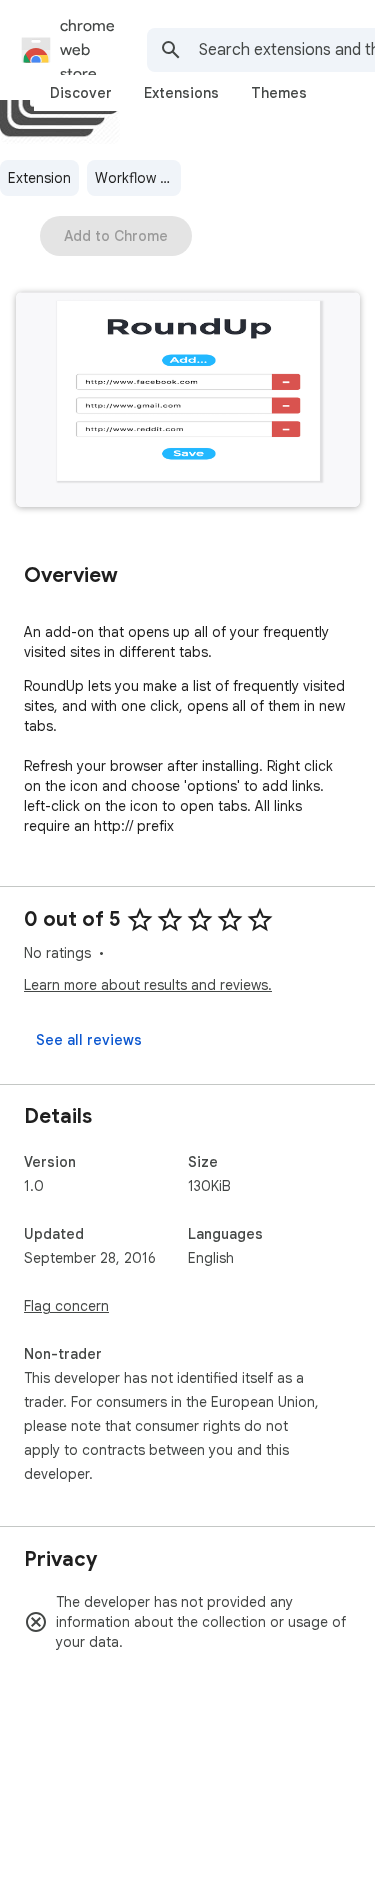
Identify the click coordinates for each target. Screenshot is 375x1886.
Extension (39, 178)
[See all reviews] (89, 1040)
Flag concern (66, 1306)
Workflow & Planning (138, 178)
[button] (188, 401)
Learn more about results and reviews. (148, 985)
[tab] (81, 93)
